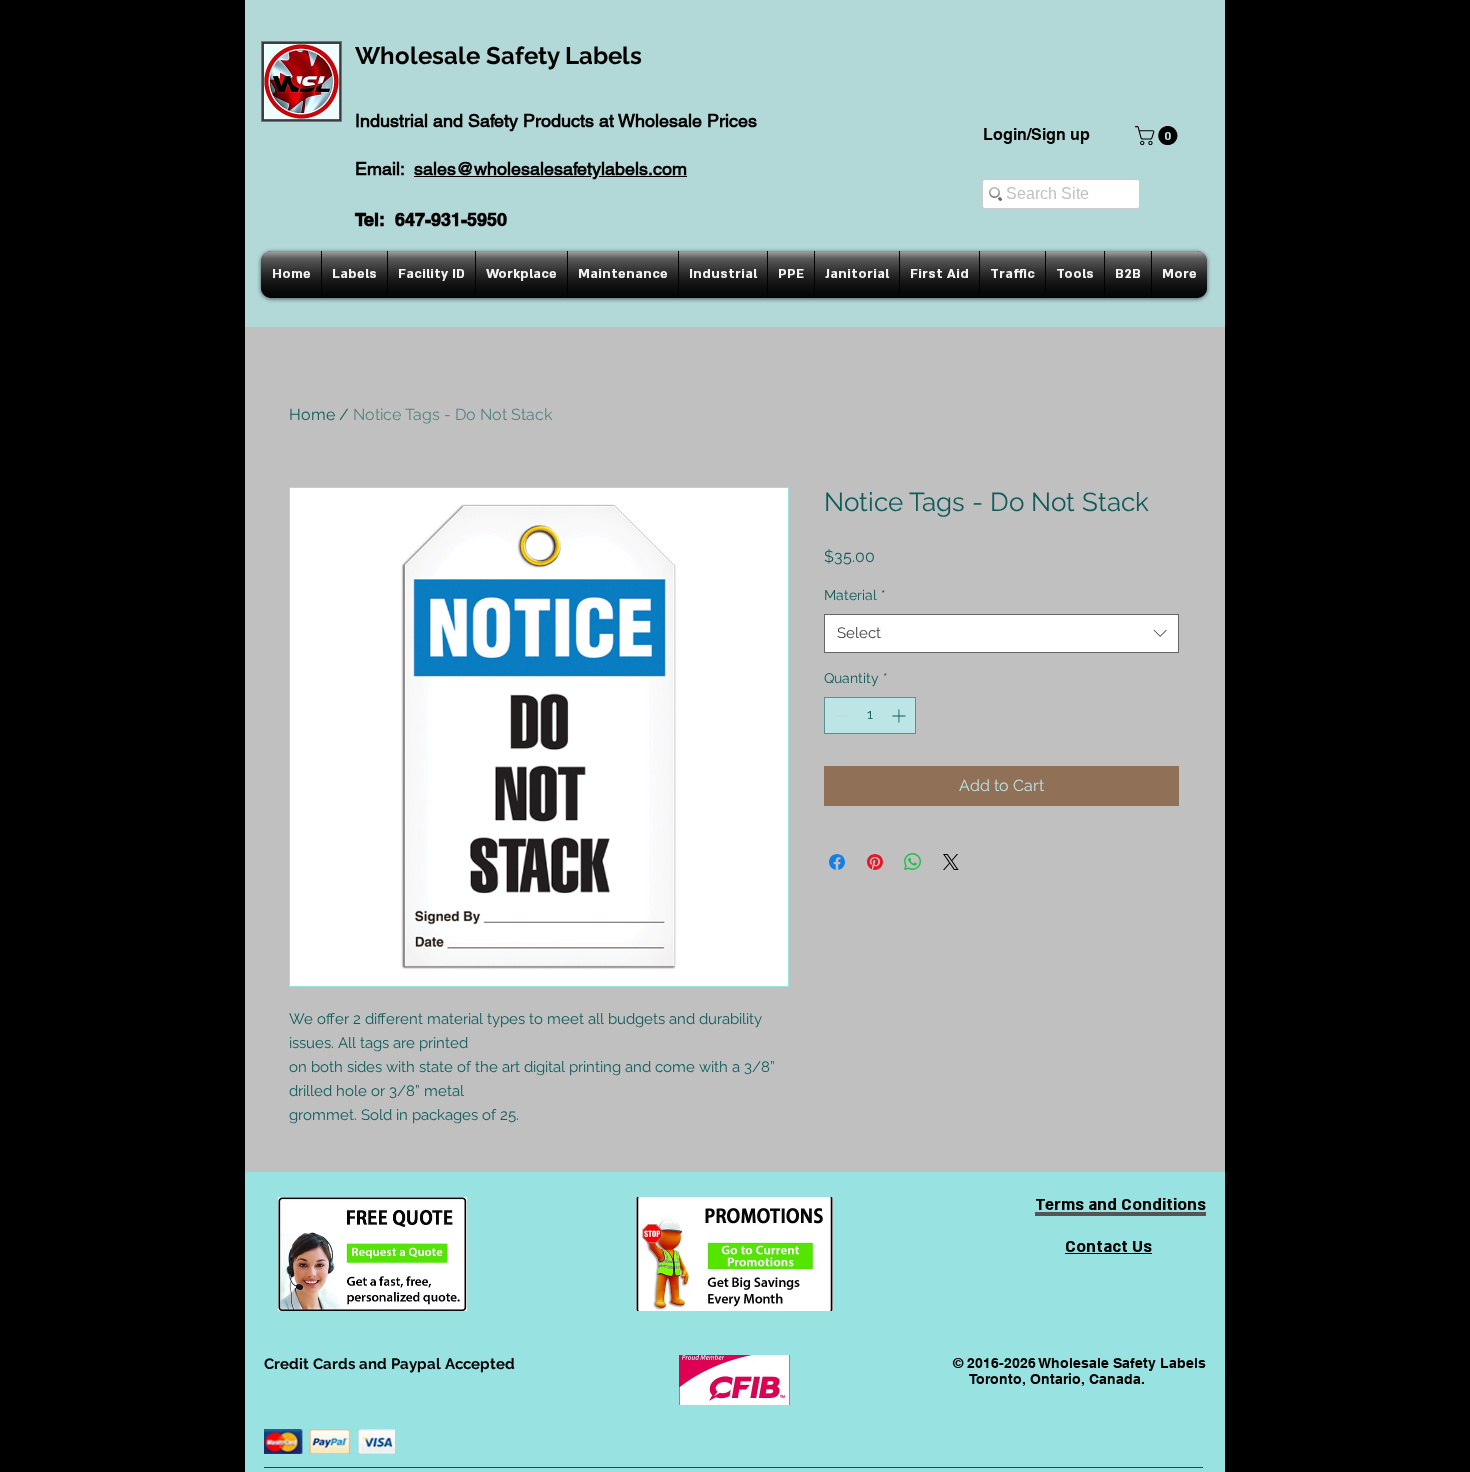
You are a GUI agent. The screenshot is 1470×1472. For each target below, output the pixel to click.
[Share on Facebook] (837, 862)
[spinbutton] (870, 715)
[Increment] (900, 715)
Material (855, 595)
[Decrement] (839, 715)
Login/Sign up (1036, 134)
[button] (1158, 135)
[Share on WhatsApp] (913, 862)
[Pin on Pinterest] (875, 862)
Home (312, 414)
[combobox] (1001, 633)
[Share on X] (951, 862)
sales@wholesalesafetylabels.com (550, 168)
